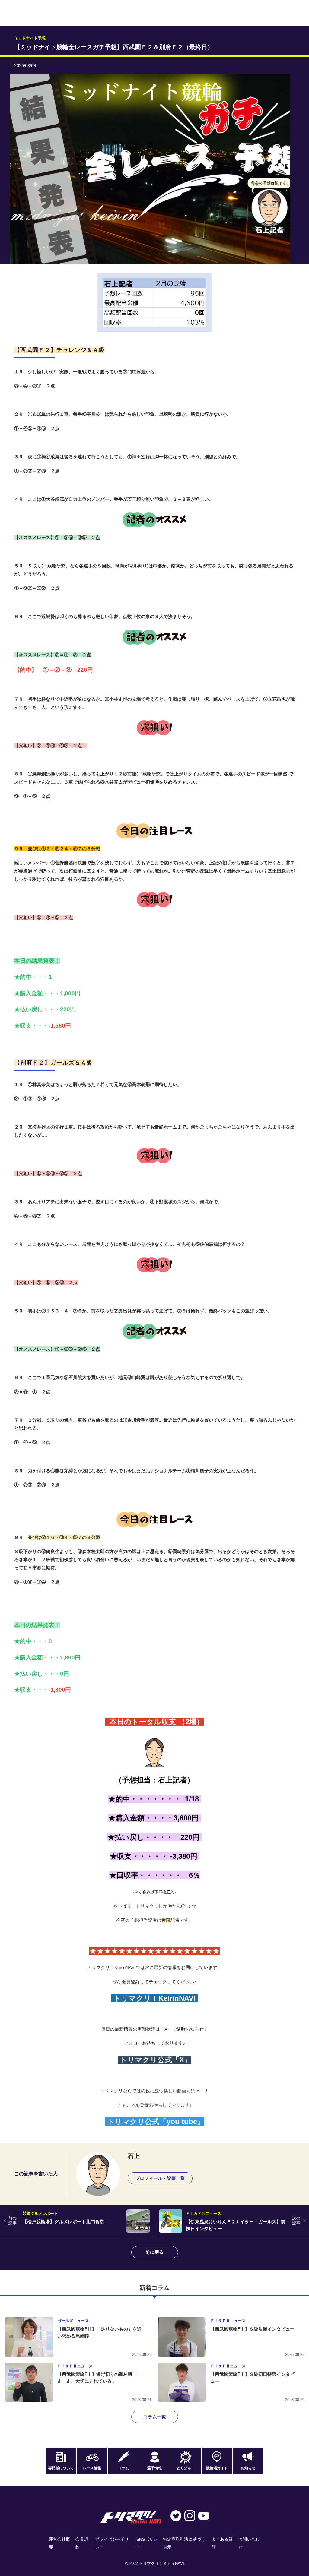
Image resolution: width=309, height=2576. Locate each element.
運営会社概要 (59, 2543)
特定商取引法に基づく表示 (184, 2543)
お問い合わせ (249, 2543)
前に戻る (154, 2252)
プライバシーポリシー (112, 2543)
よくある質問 (222, 2543)
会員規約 (82, 2543)
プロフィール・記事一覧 (160, 2178)
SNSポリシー (147, 2543)
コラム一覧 (155, 2417)
